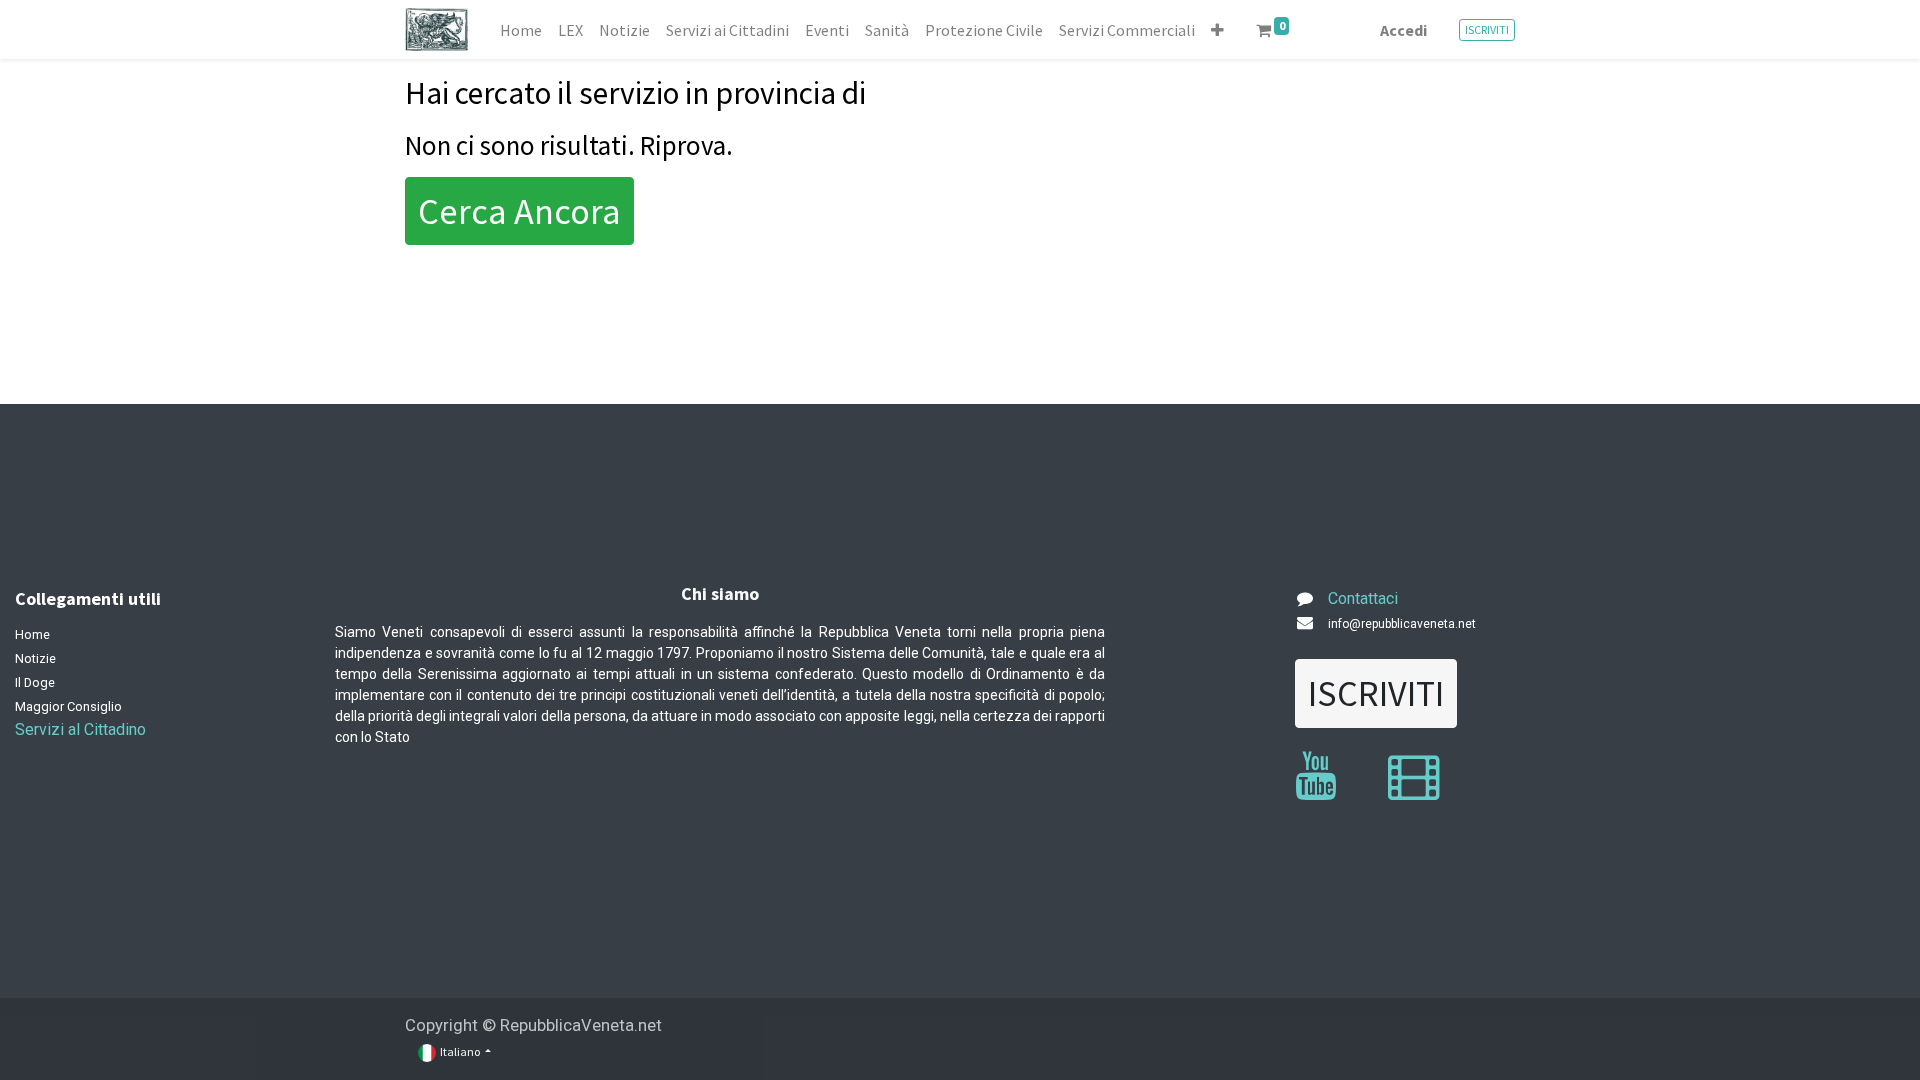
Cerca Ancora (519, 211)
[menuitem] (521, 30)
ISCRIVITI (1487, 29)
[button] (1217, 30)
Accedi (1403, 30)
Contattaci (1363, 598)
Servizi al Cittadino (80, 729)
